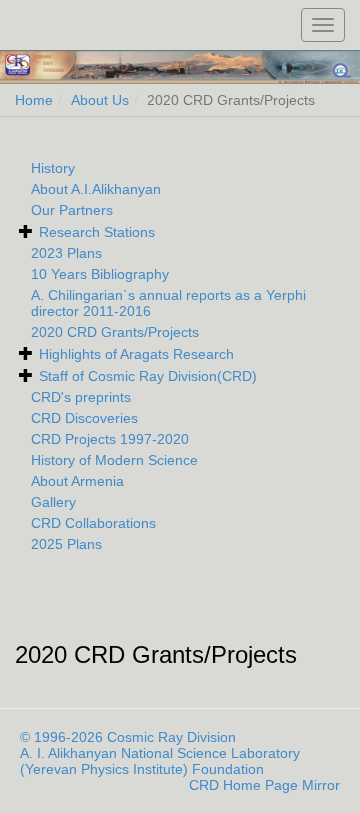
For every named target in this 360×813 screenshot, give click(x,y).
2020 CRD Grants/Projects (115, 332)
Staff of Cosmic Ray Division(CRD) (148, 376)
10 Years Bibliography (100, 274)
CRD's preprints (81, 397)
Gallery (53, 502)
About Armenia (77, 481)
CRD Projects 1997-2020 (110, 439)
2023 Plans (66, 253)
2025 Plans (66, 544)
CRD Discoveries (84, 418)
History (53, 168)
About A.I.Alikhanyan (96, 189)
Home (34, 100)
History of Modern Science (114, 460)
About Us (100, 100)
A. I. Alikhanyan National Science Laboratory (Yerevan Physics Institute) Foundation (160, 761)
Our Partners (72, 210)
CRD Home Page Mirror (264, 785)
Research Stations (97, 232)
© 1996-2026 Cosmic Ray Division (128, 737)
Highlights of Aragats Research (136, 354)
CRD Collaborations (93, 523)
